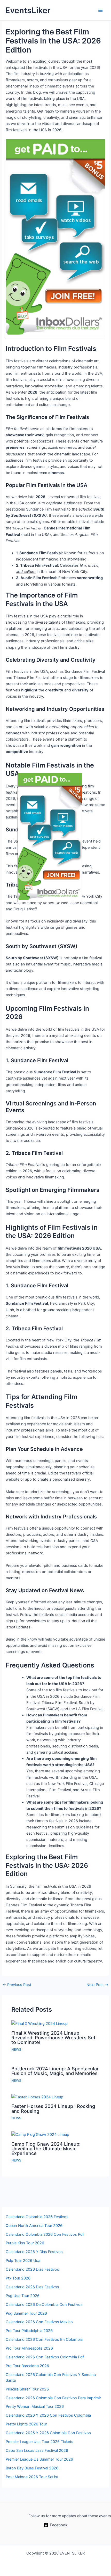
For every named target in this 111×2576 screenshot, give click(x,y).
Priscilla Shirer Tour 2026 (27, 2389)
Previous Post (17, 1985)
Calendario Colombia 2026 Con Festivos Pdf (45, 2234)
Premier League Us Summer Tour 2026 (39, 2459)
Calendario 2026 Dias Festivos (32, 2287)
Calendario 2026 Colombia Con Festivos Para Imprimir (53, 2398)
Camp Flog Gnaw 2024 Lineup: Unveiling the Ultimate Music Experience (46, 2149)
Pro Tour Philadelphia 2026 (29, 2331)
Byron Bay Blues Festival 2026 (32, 2468)
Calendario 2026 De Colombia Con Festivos (44, 2305)
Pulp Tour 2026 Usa (23, 2261)
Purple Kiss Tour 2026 (25, 2243)
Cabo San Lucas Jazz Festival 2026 (37, 2450)
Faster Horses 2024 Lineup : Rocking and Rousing (53, 2108)
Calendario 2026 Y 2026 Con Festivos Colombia (48, 2415)
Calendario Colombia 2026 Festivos (37, 2217)
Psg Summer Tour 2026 (26, 2313)
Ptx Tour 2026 (18, 2278)
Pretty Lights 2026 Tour (26, 2424)
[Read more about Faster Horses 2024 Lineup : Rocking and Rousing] (37, 2097)
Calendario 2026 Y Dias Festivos (34, 2252)
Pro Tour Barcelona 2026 (27, 2366)
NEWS (16, 2050)
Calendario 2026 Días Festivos (32, 2269)
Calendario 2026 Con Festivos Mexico (39, 2322)
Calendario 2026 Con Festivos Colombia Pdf (45, 2357)
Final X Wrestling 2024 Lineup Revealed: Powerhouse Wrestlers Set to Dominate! (53, 2038)
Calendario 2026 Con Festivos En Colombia (44, 2339)
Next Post (97, 1985)
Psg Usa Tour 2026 (23, 2296)
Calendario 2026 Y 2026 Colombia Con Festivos (48, 2433)
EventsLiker (28, 10)
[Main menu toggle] (100, 10)
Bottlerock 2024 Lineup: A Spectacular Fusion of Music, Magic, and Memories (55, 2071)
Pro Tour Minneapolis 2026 (29, 2348)
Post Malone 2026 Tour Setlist (32, 2477)
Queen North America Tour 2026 (34, 2226)
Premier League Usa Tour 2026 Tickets (39, 2442)
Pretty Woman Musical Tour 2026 (35, 2407)
